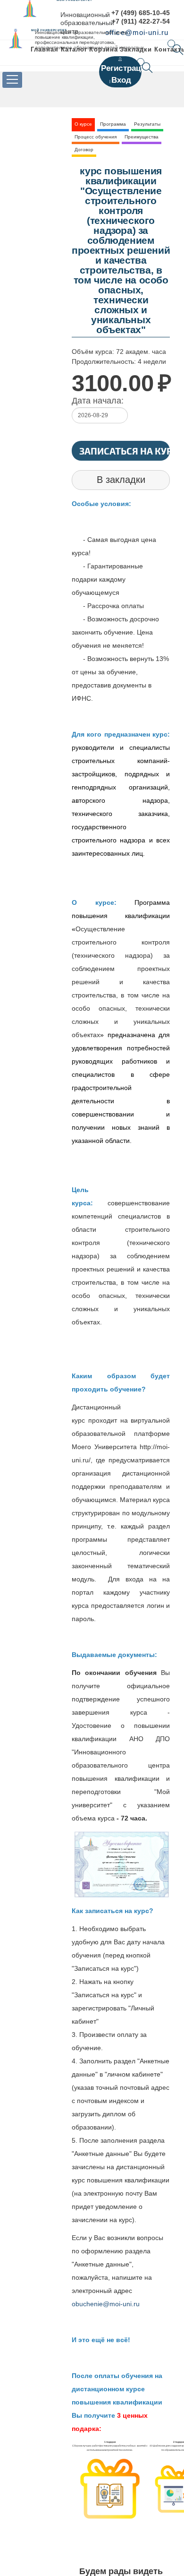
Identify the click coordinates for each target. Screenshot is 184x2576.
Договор (84, 150)
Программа (113, 124)
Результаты (147, 124)
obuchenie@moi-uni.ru (106, 2304)
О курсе (83, 124)
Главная (45, 49)
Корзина (103, 49)
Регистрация (126, 68)
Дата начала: (98, 401)
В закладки (121, 480)
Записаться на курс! (125, 451)
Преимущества (142, 137)
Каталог (74, 49)
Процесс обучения (96, 137)
